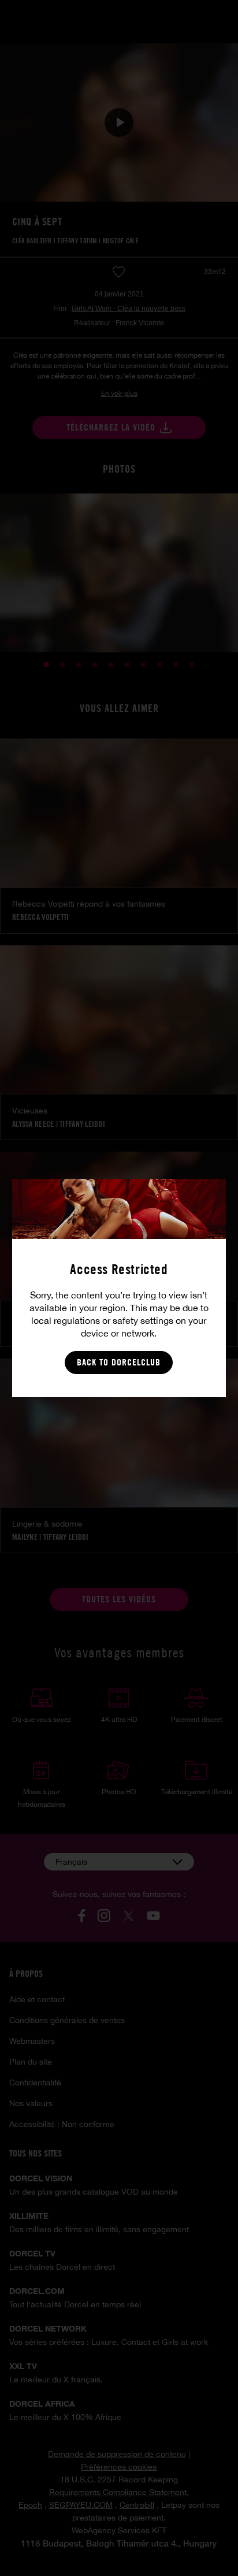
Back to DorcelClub (119, 1362)
